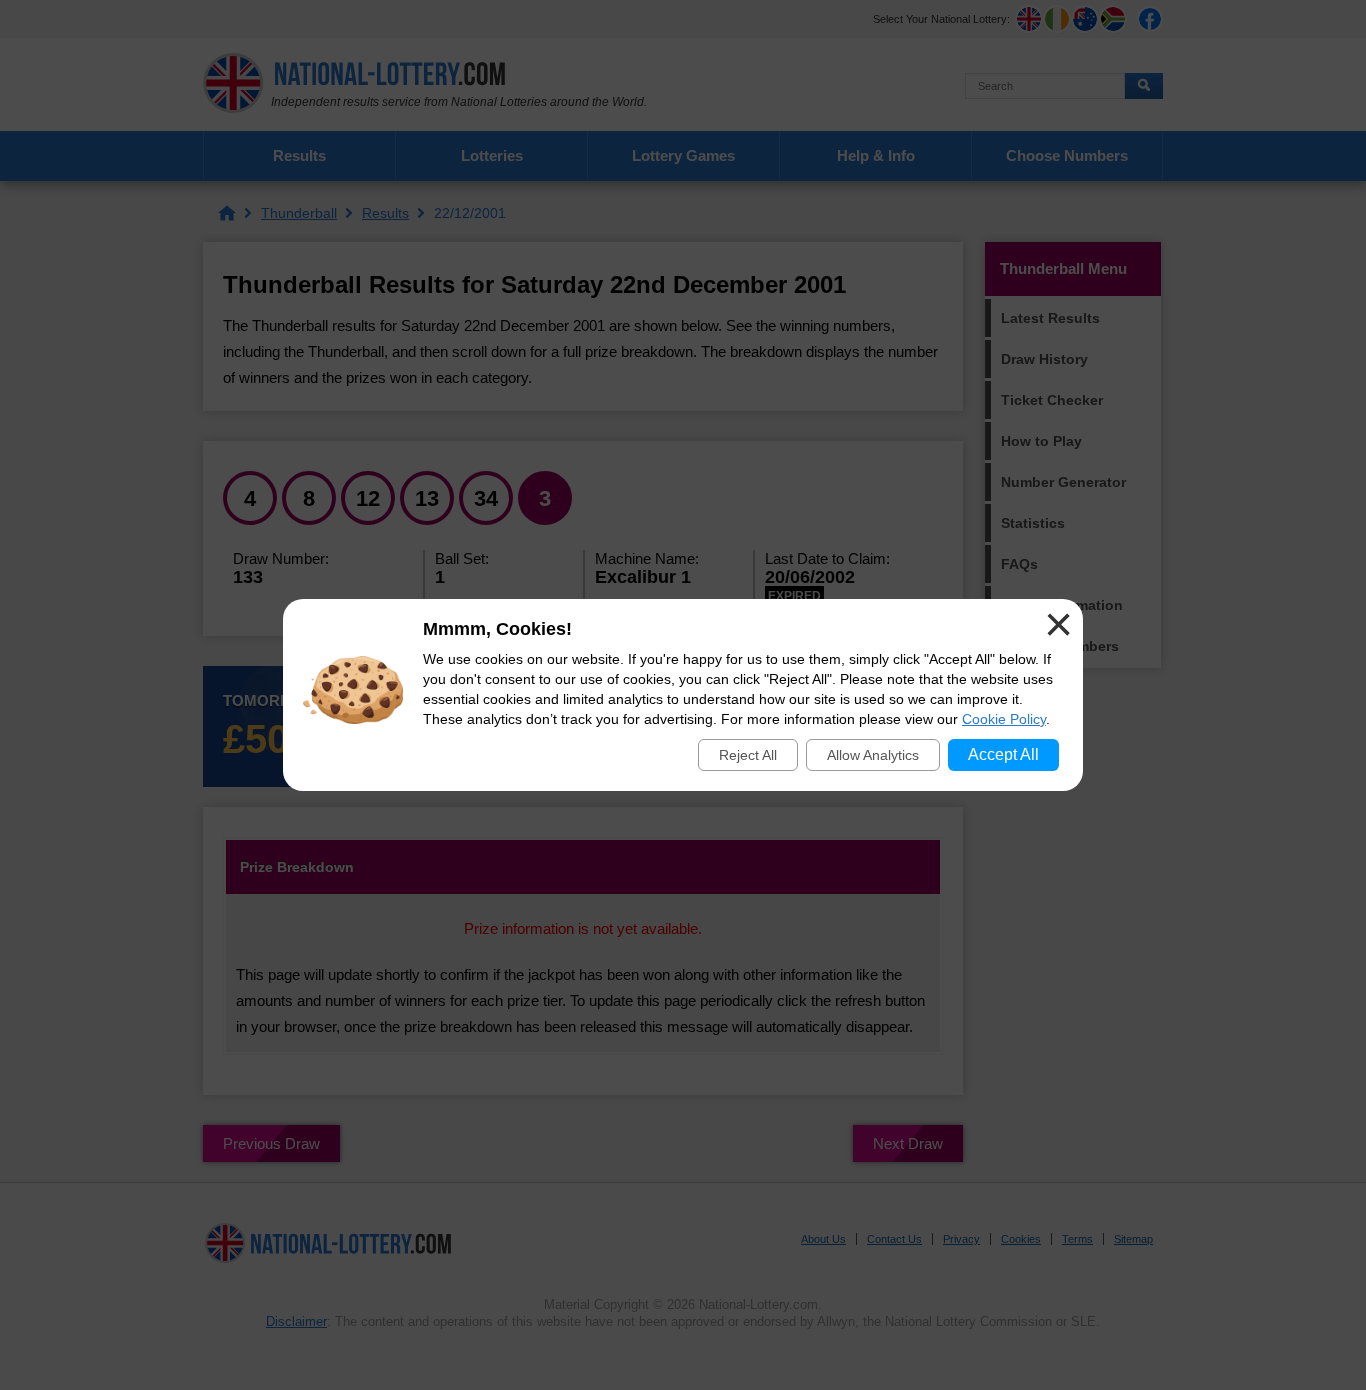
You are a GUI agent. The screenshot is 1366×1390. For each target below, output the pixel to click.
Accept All (1003, 754)
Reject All (748, 755)
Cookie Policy (1004, 719)
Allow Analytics (873, 755)
